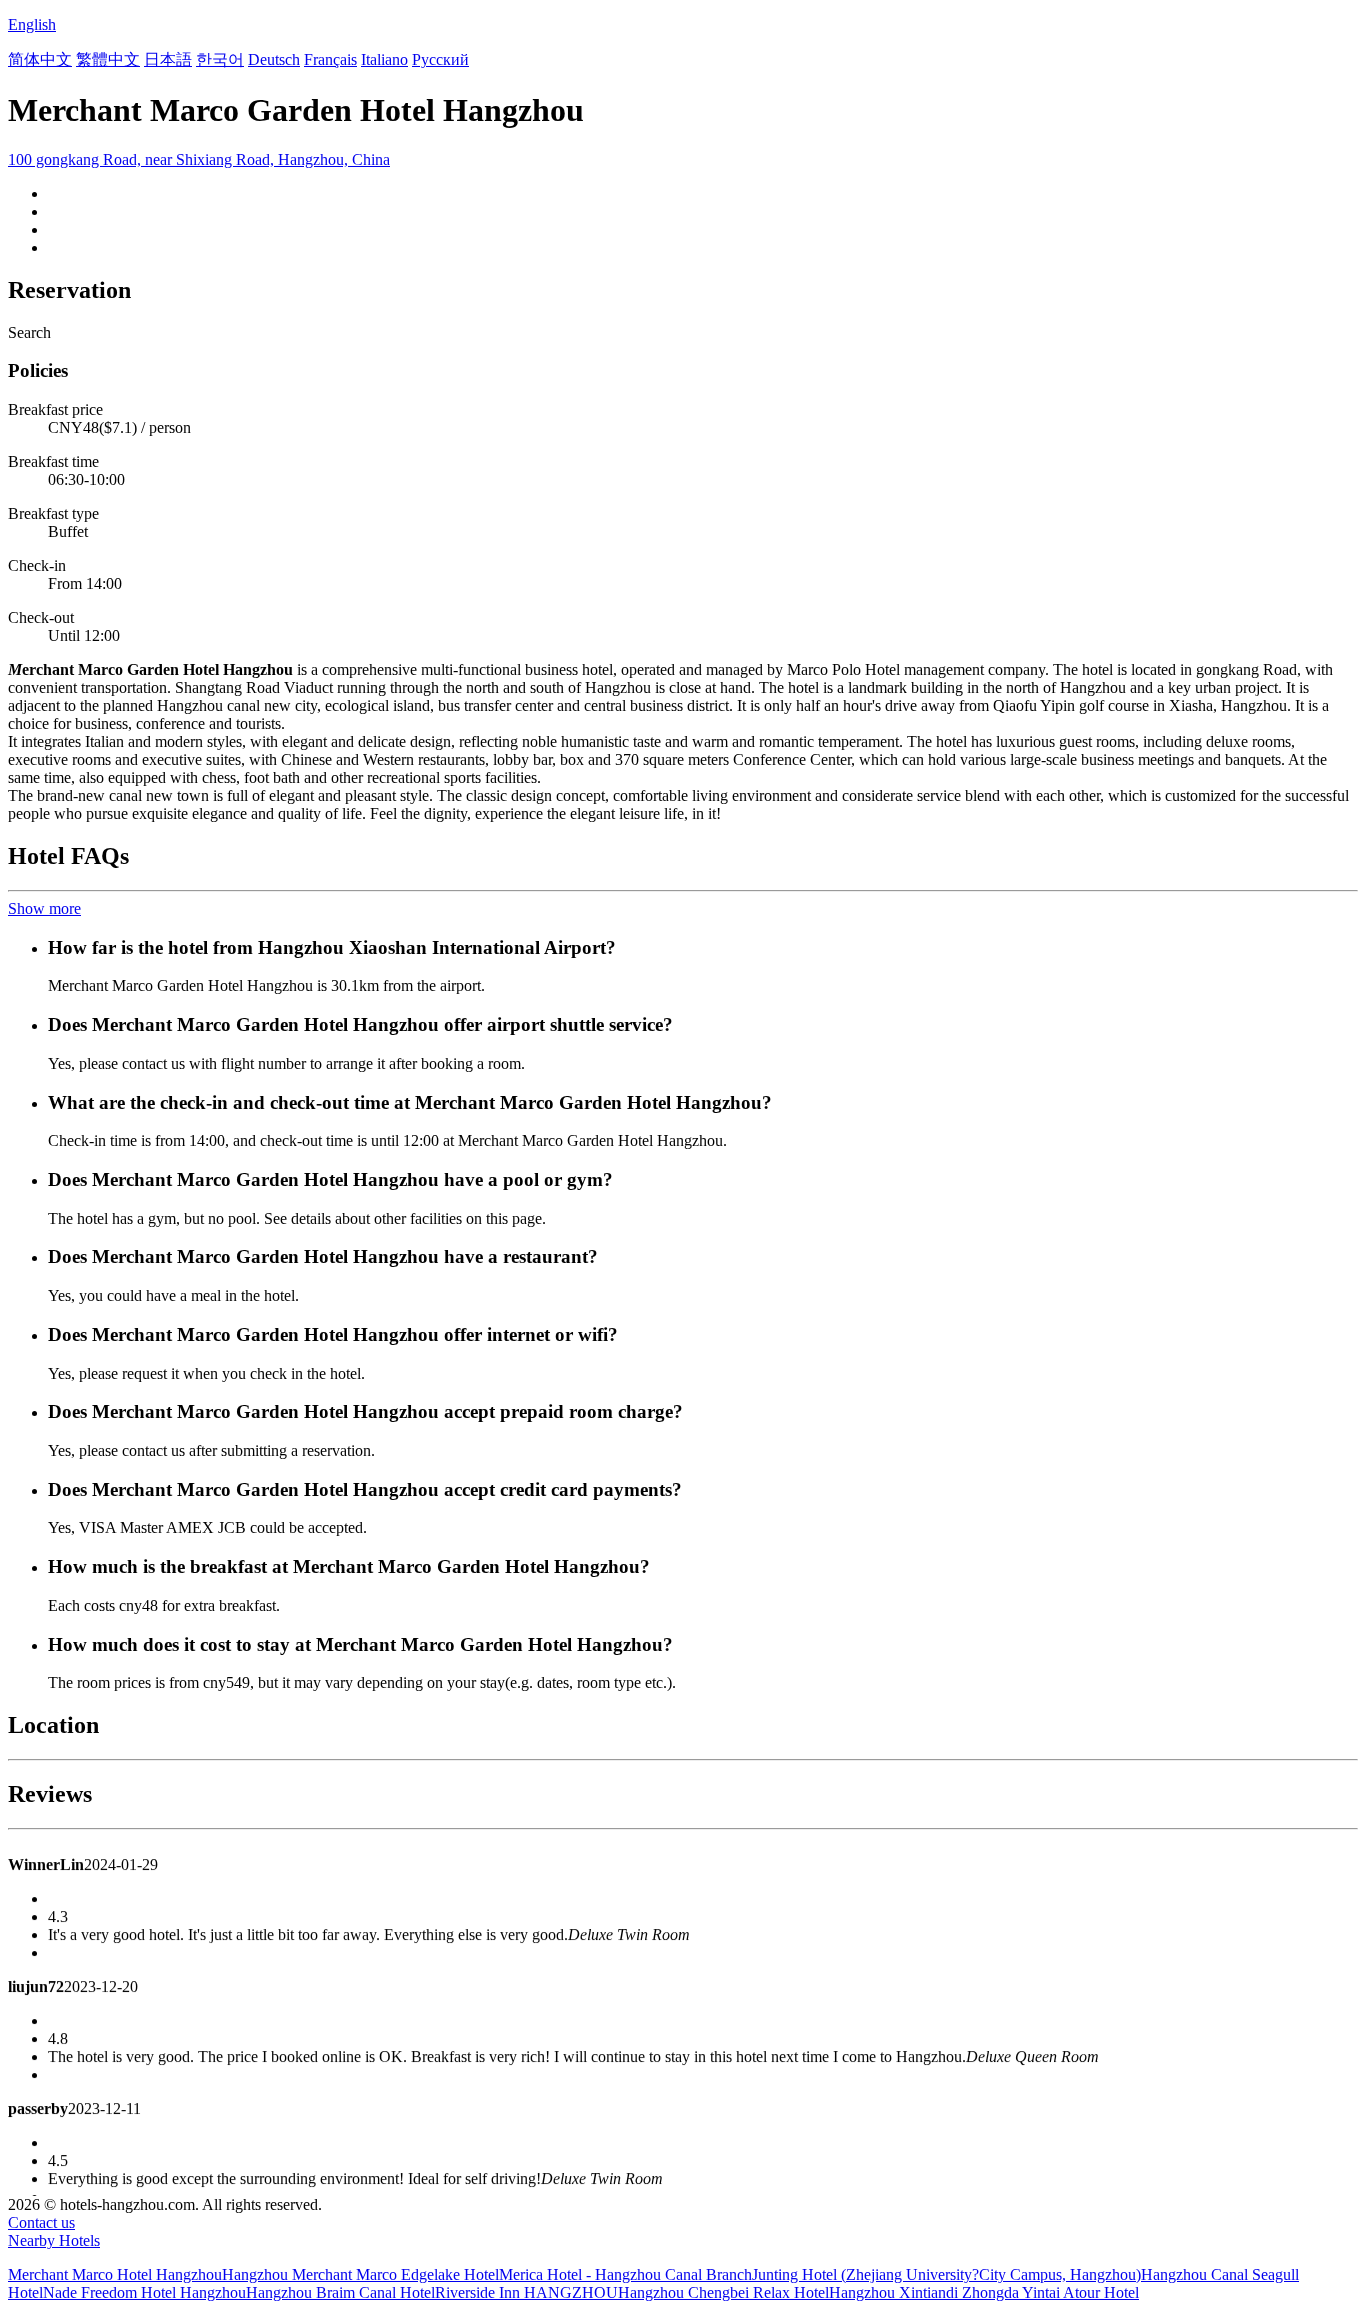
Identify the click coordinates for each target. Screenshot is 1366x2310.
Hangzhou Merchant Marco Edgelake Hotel (360, 2274)
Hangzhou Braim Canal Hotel (340, 2292)
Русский (440, 59)
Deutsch (274, 59)
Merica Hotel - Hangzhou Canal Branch (625, 2274)
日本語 (168, 59)
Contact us (41, 2222)
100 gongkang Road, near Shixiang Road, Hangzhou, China (199, 159)
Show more (44, 908)
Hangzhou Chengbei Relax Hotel (723, 2292)
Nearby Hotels (54, 2240)
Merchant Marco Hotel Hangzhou (115, 2274)
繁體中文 (108, 59)
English (32, 24)
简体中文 (40, 59)
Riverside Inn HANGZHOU (526, 2292)
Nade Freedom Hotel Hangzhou (144, 2292)
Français (330, 59)
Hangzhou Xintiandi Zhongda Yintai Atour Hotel (984, 2292)
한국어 (220, 59)
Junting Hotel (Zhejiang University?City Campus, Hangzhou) (946, 2274)
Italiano (384, 59)
